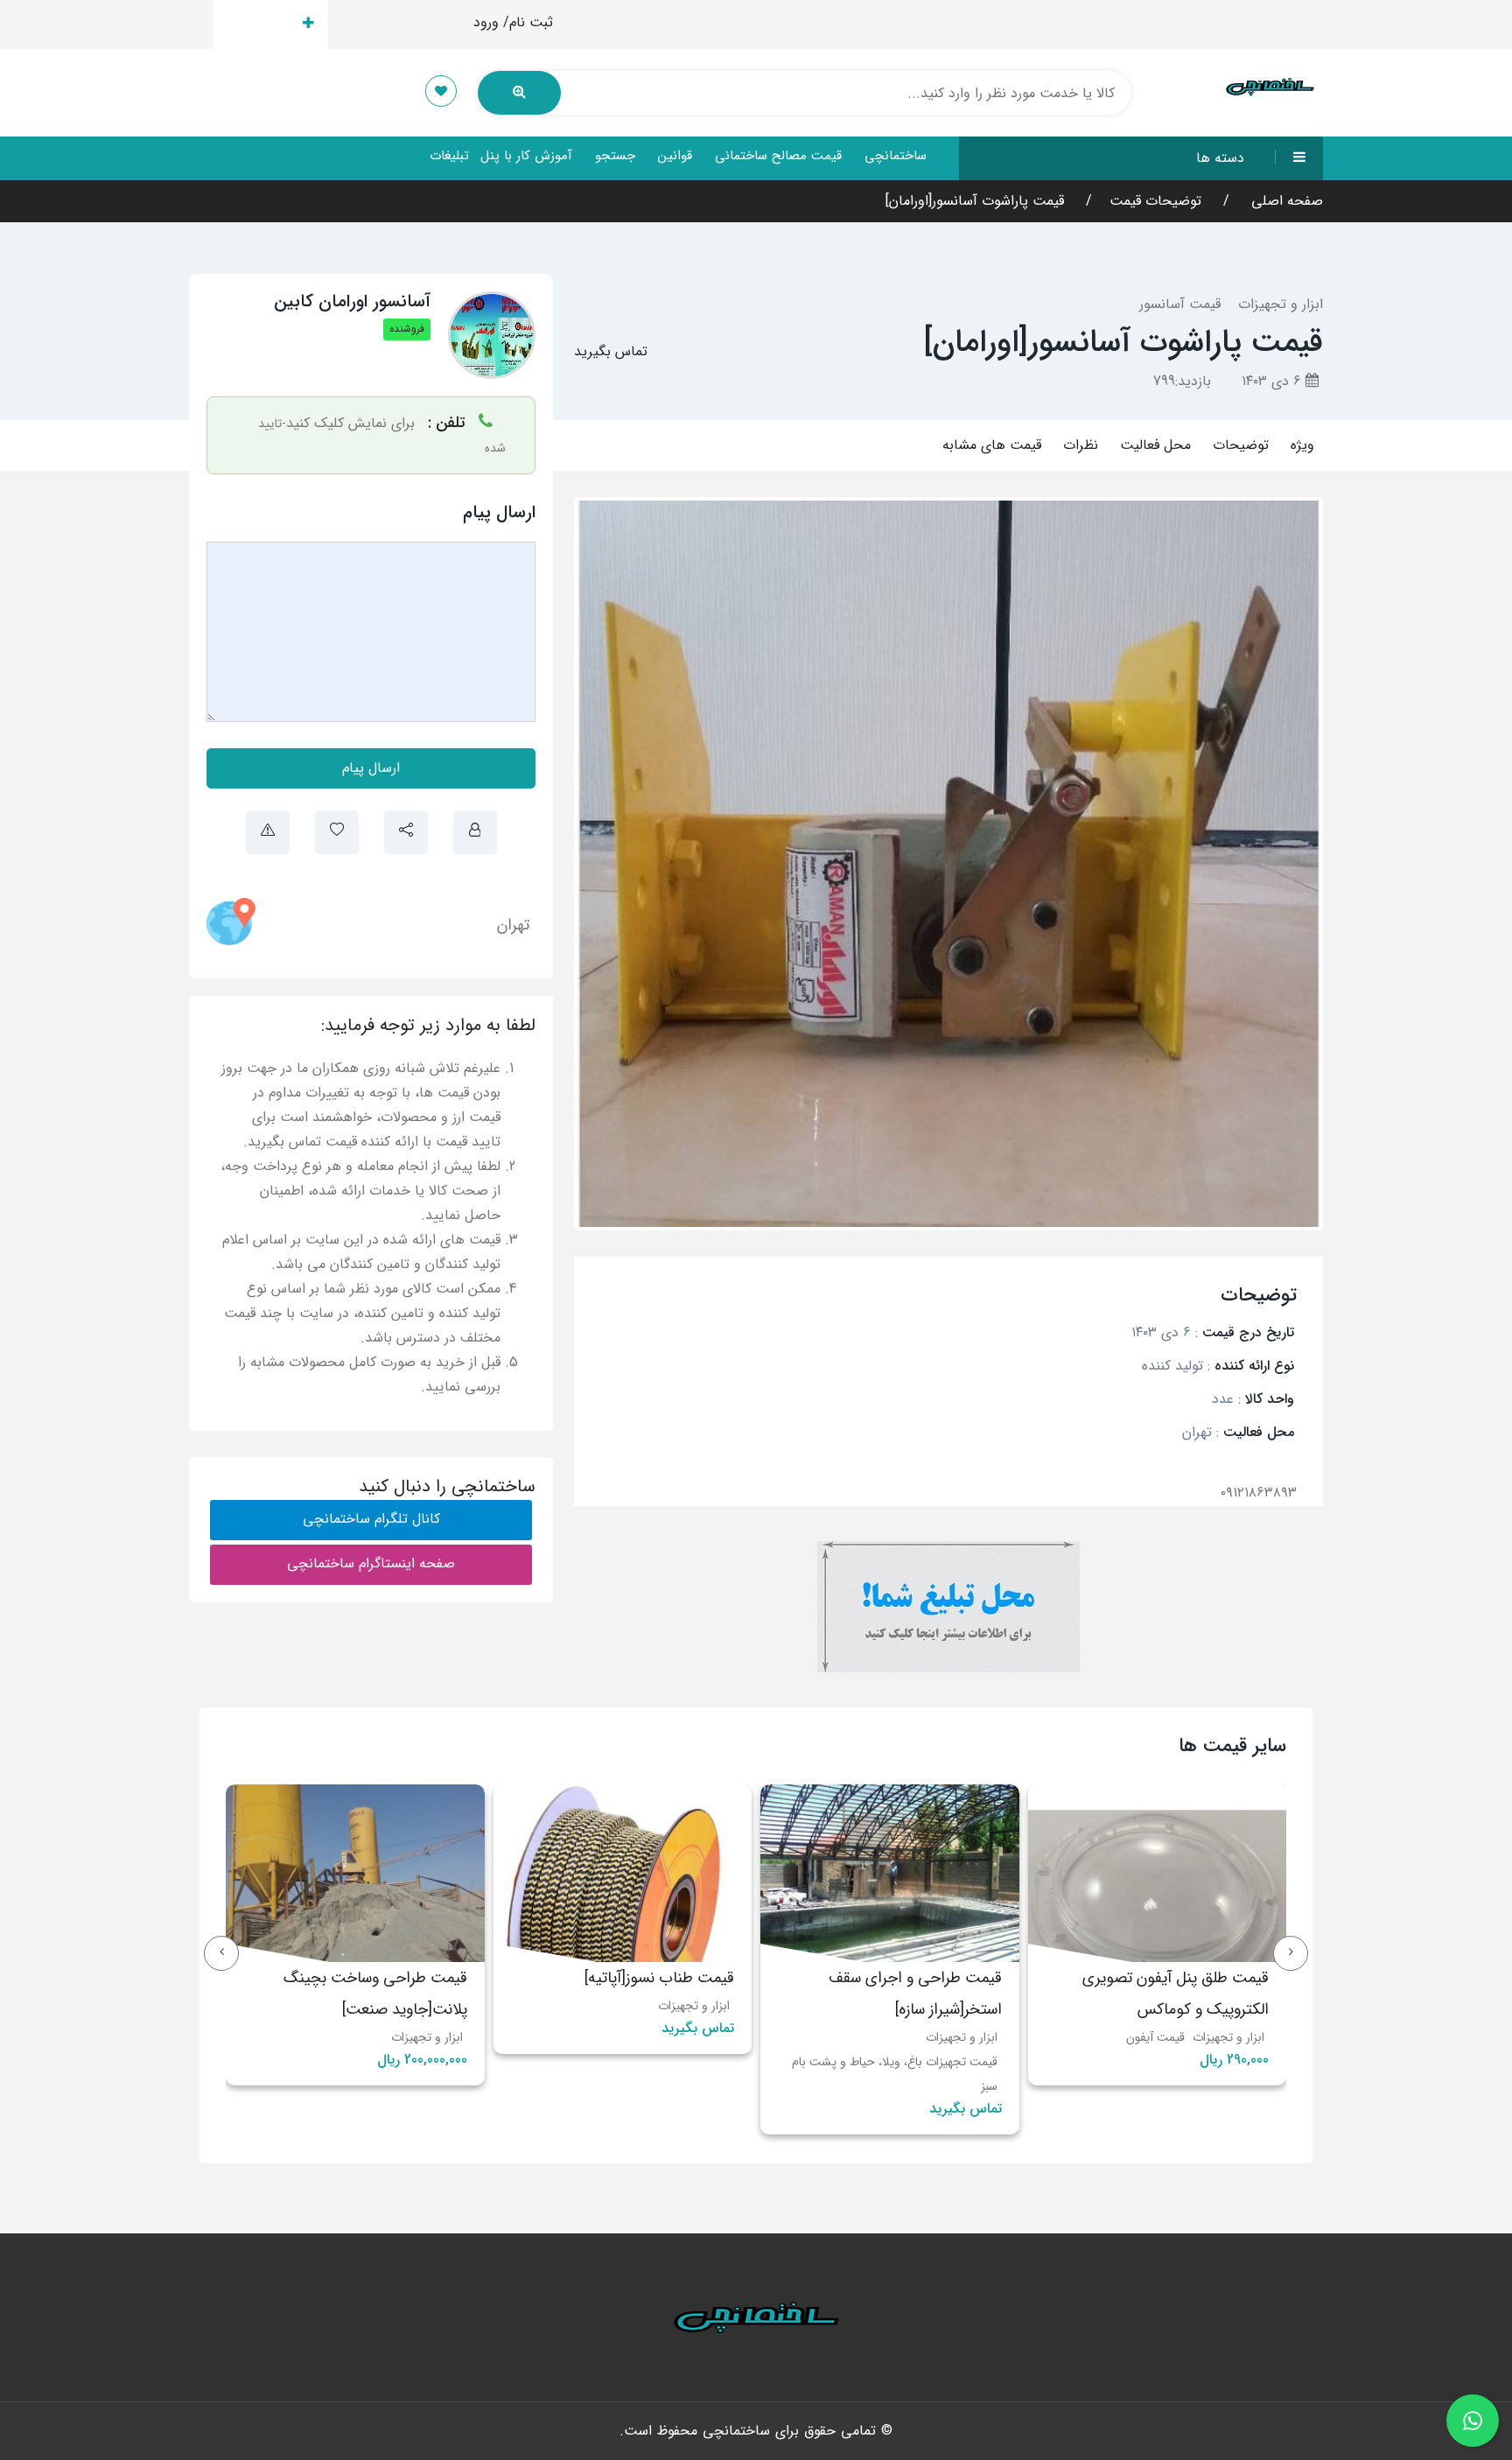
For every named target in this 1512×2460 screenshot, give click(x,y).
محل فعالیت (1155, 445)
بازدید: (1182, 381)
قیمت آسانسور (1180, 304)
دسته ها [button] (1220, 158)
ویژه (1302, 445)
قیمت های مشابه (992, 445)
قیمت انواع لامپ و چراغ (670, 2086)
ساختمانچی (896, 156)
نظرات (1081, 445)
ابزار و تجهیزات (1281, 304)
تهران (513, 925)
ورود (486, 22)
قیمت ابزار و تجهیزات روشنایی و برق (641, 2062)
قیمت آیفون (354, 2037)
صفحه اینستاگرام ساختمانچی (371, 1563)
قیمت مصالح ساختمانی (778, 156)
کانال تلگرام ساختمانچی (371, 1519)
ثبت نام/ (528, 22)
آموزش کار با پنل (526, 156)
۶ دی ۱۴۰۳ (1274, 381)
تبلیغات (449, 156)
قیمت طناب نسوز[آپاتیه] (1194, 1978)
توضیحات (1241, 445)
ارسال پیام (371, 768)
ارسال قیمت (260, 24)
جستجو (615, 156)
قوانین (675, 156)
